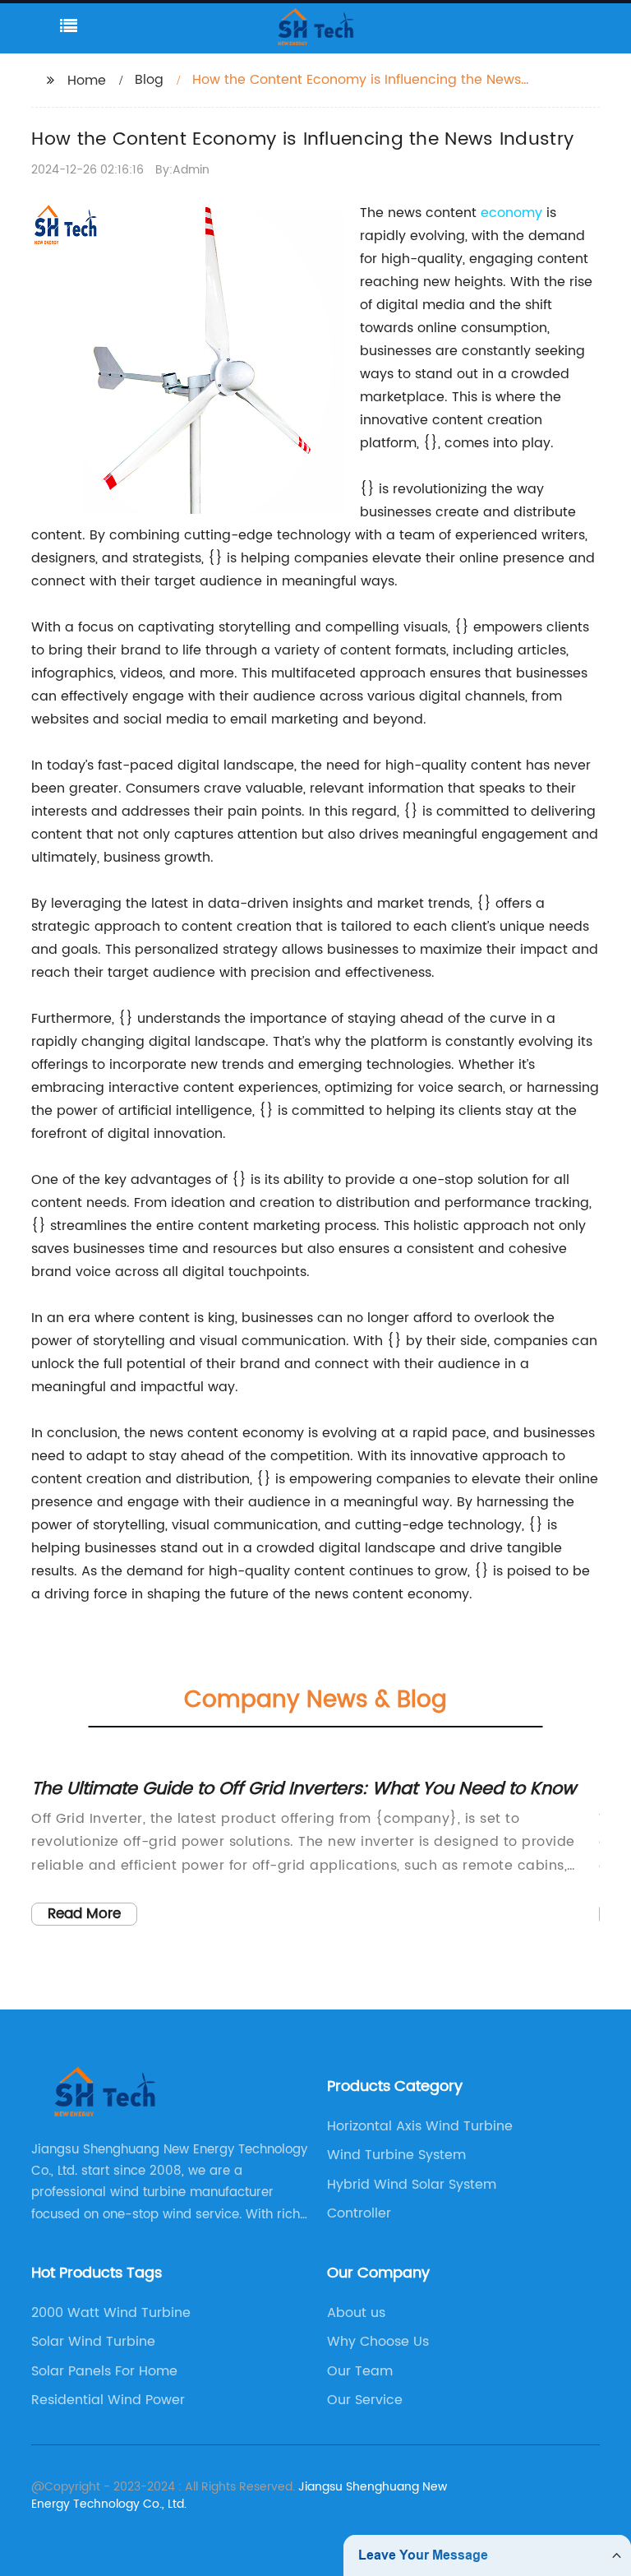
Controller (359, 2213)
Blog (149, 80)
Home (87, 81)
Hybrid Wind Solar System (412, 2185)
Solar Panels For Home (104, 2371)
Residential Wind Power (108, 2400)
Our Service (365, 2400)
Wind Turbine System (396, 2155)
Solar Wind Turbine (93, 2342)
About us (356, 2313)
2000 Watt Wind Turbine (111, 2313)
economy (511, 213)
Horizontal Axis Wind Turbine (420, 2126)
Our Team (360, 2371)
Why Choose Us (378, 2342)
